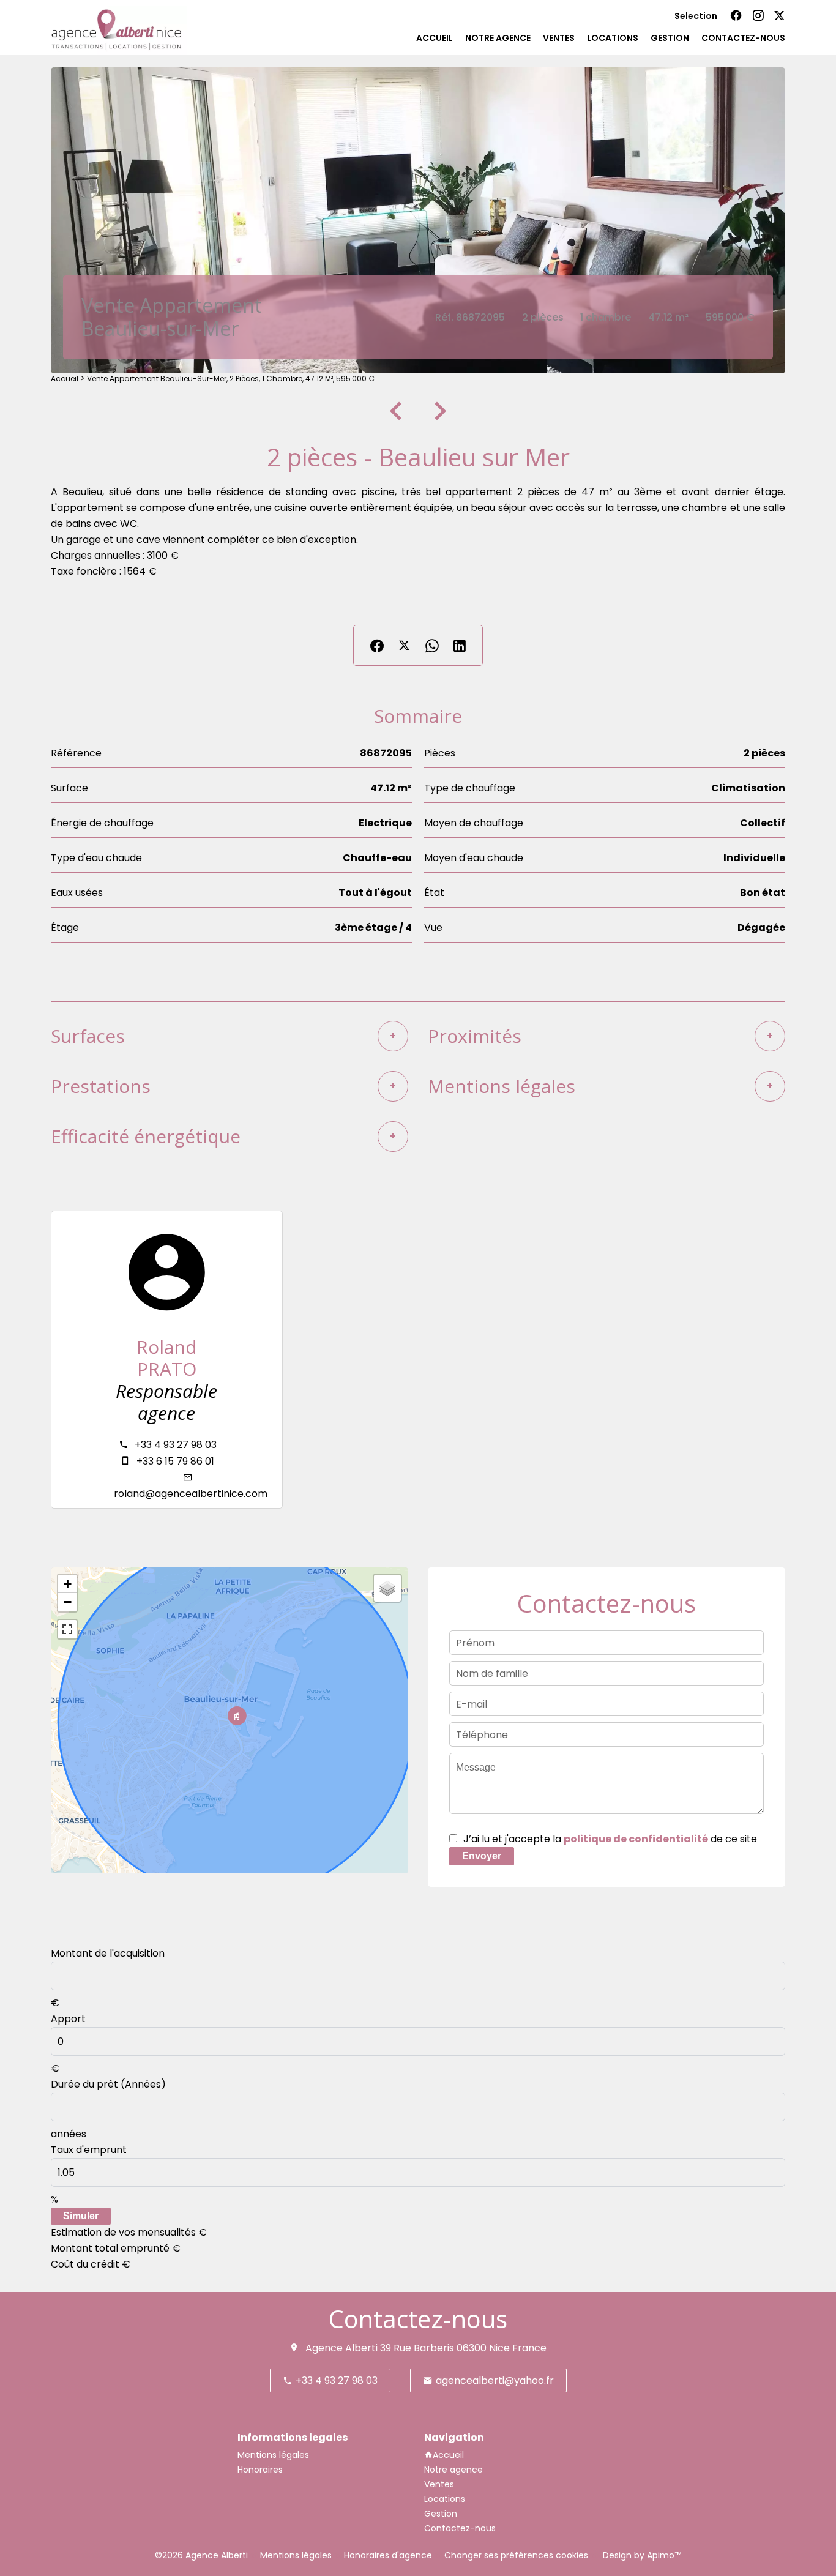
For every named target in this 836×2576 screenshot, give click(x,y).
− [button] (68, 1602)
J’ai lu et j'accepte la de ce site (610, 1839)
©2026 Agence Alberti (201, 2555)
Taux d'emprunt (89, 2150)
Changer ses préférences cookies (516, 2555)
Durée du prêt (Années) (108, 2084)
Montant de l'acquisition (108, 1953)
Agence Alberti (341, 2348)
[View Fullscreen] (67, 1629)
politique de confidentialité (636, 1839)
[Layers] (387, 1588)
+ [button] (68, 1584)
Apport (68, 2019)
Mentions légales (296, 2555)
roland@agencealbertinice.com (191, 1494)
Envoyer (482, 1856)
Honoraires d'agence (388, 2555)
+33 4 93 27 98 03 (176, 1445)
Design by (641, 2555)
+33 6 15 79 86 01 (175, 1461)
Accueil (65, 379)
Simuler (81, 2216)
